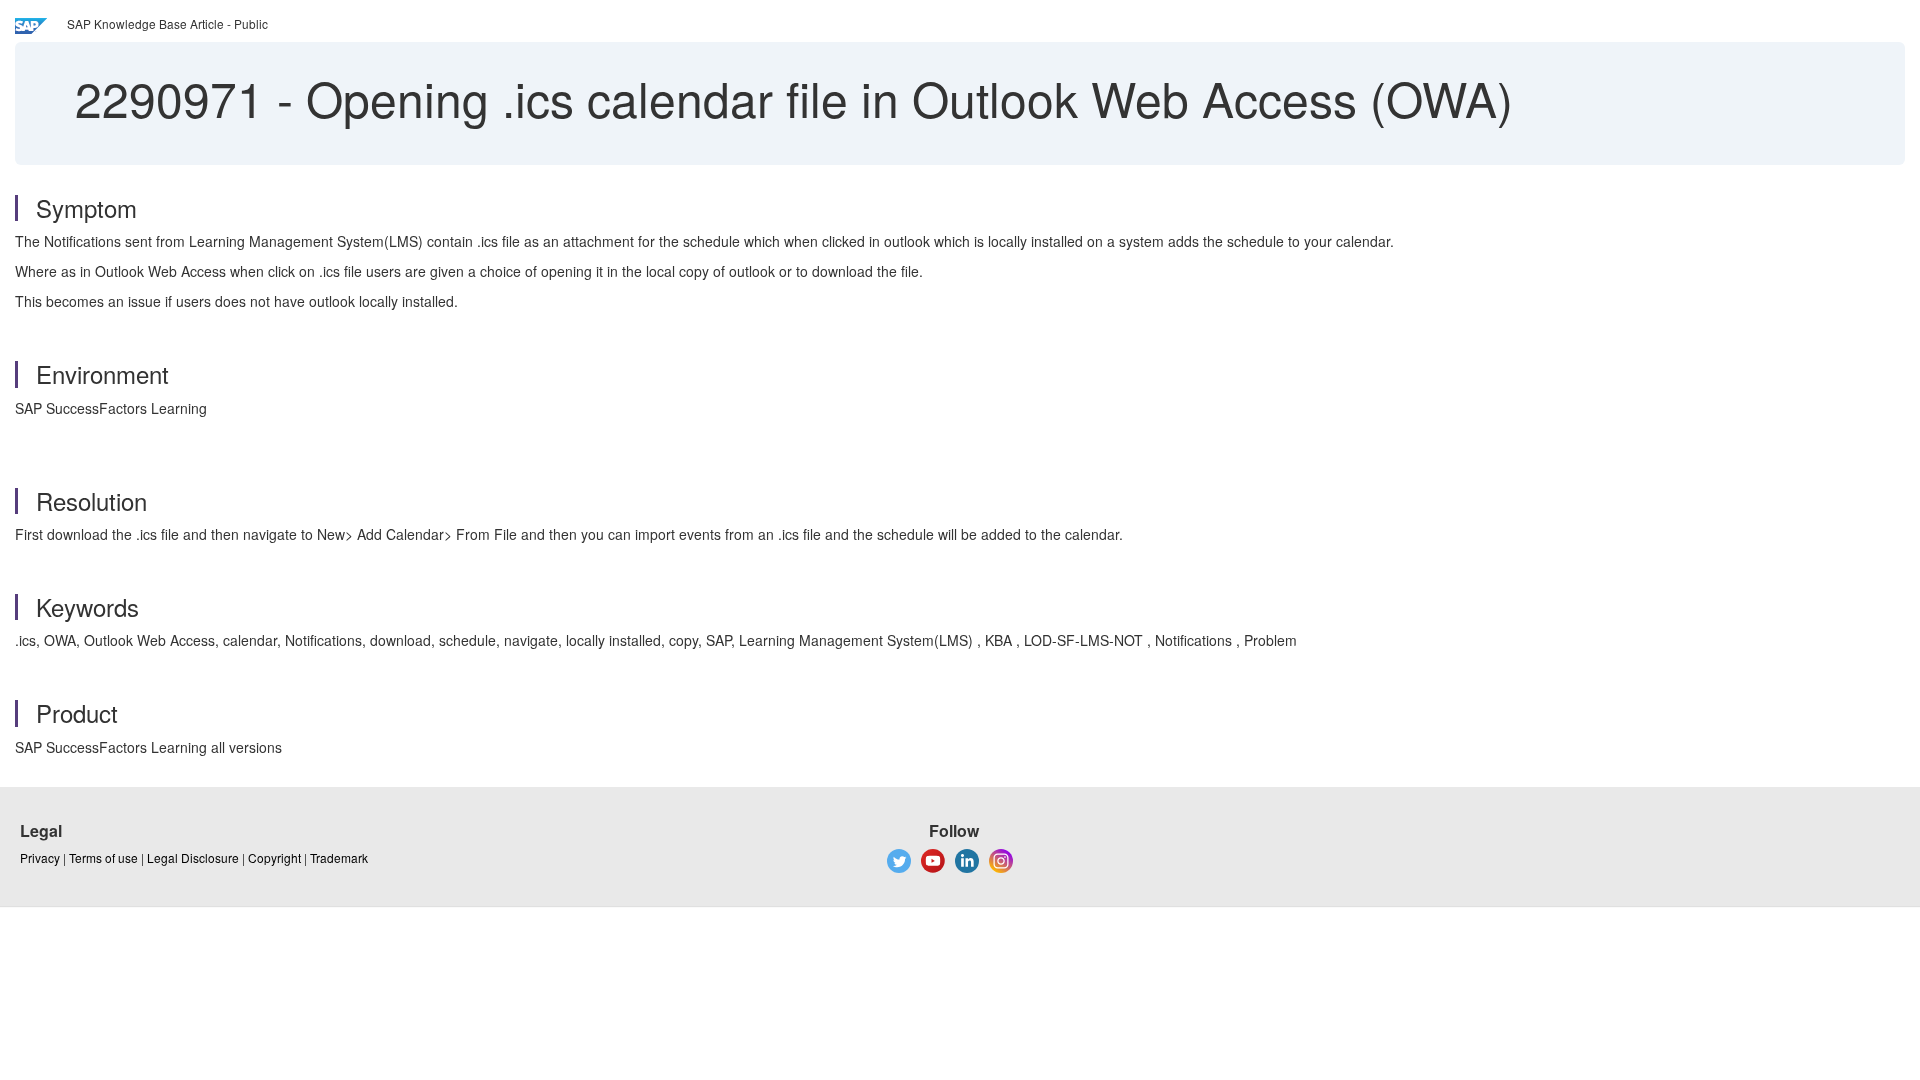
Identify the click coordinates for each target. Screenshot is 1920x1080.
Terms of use (103, 857)
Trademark (339, 857)
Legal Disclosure (193, 857)
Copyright (274, 857)
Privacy (40, 857)
